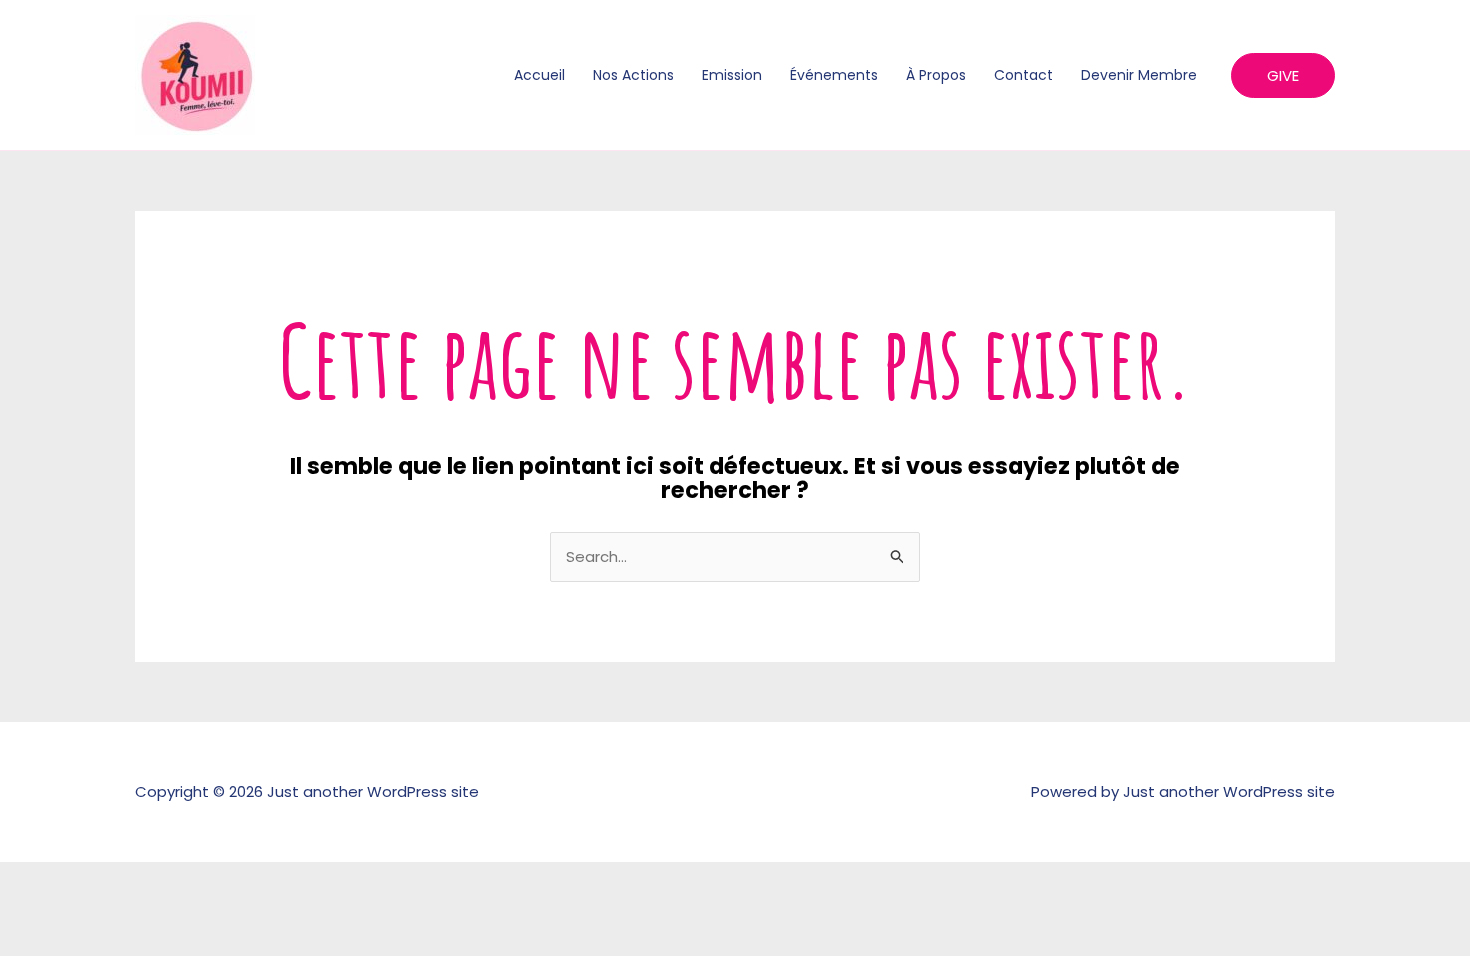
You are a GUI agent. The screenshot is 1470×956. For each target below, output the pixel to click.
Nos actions (633, 75)
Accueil (539, 75)
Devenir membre (1139, 75)
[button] (1283, 75)
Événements (834, 75)
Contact (1023, 75)
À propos (936, 75)
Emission (732, 75)
